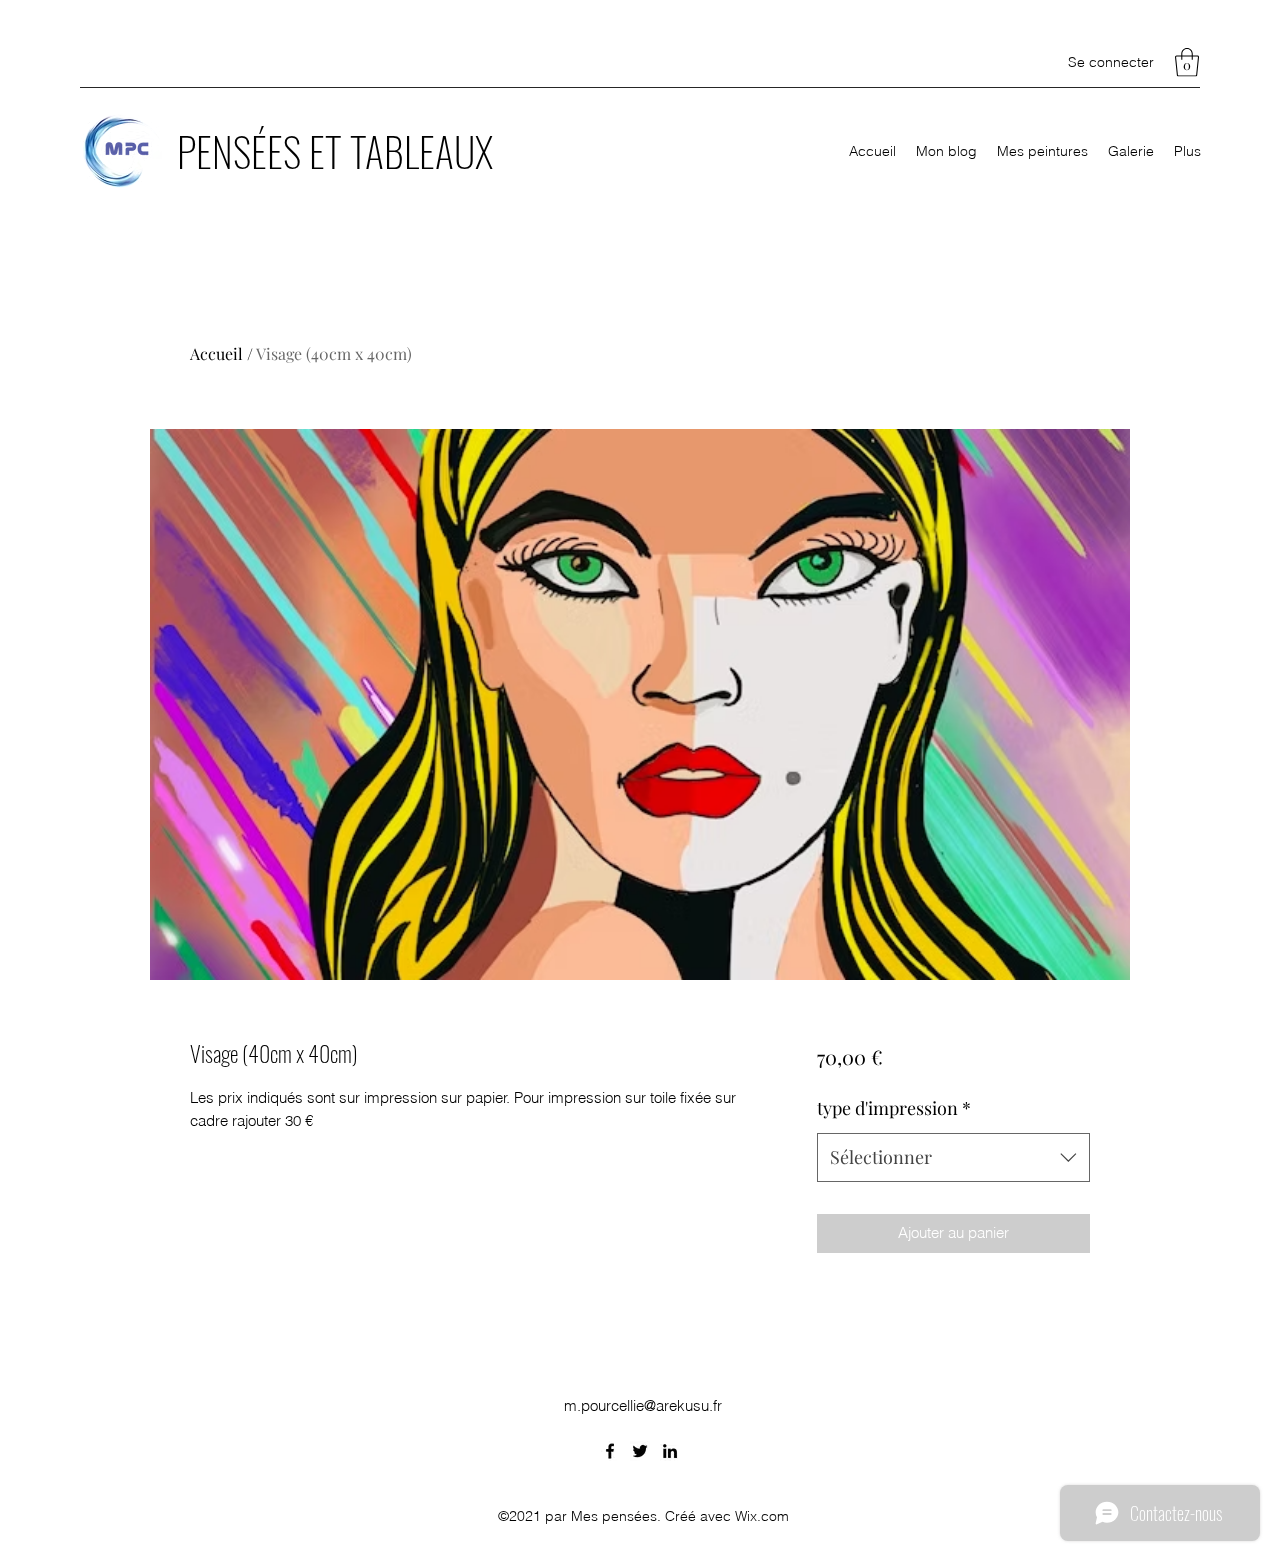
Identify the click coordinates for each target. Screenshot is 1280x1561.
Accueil (216, 353)
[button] (1187, 62)
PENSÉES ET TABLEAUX (335, 151)
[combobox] (953, 1158)
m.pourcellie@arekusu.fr (643, 1405)
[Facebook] (610, 1451)
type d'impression (894, 1108)
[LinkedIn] (670, 1451)
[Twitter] (640, 1451)
